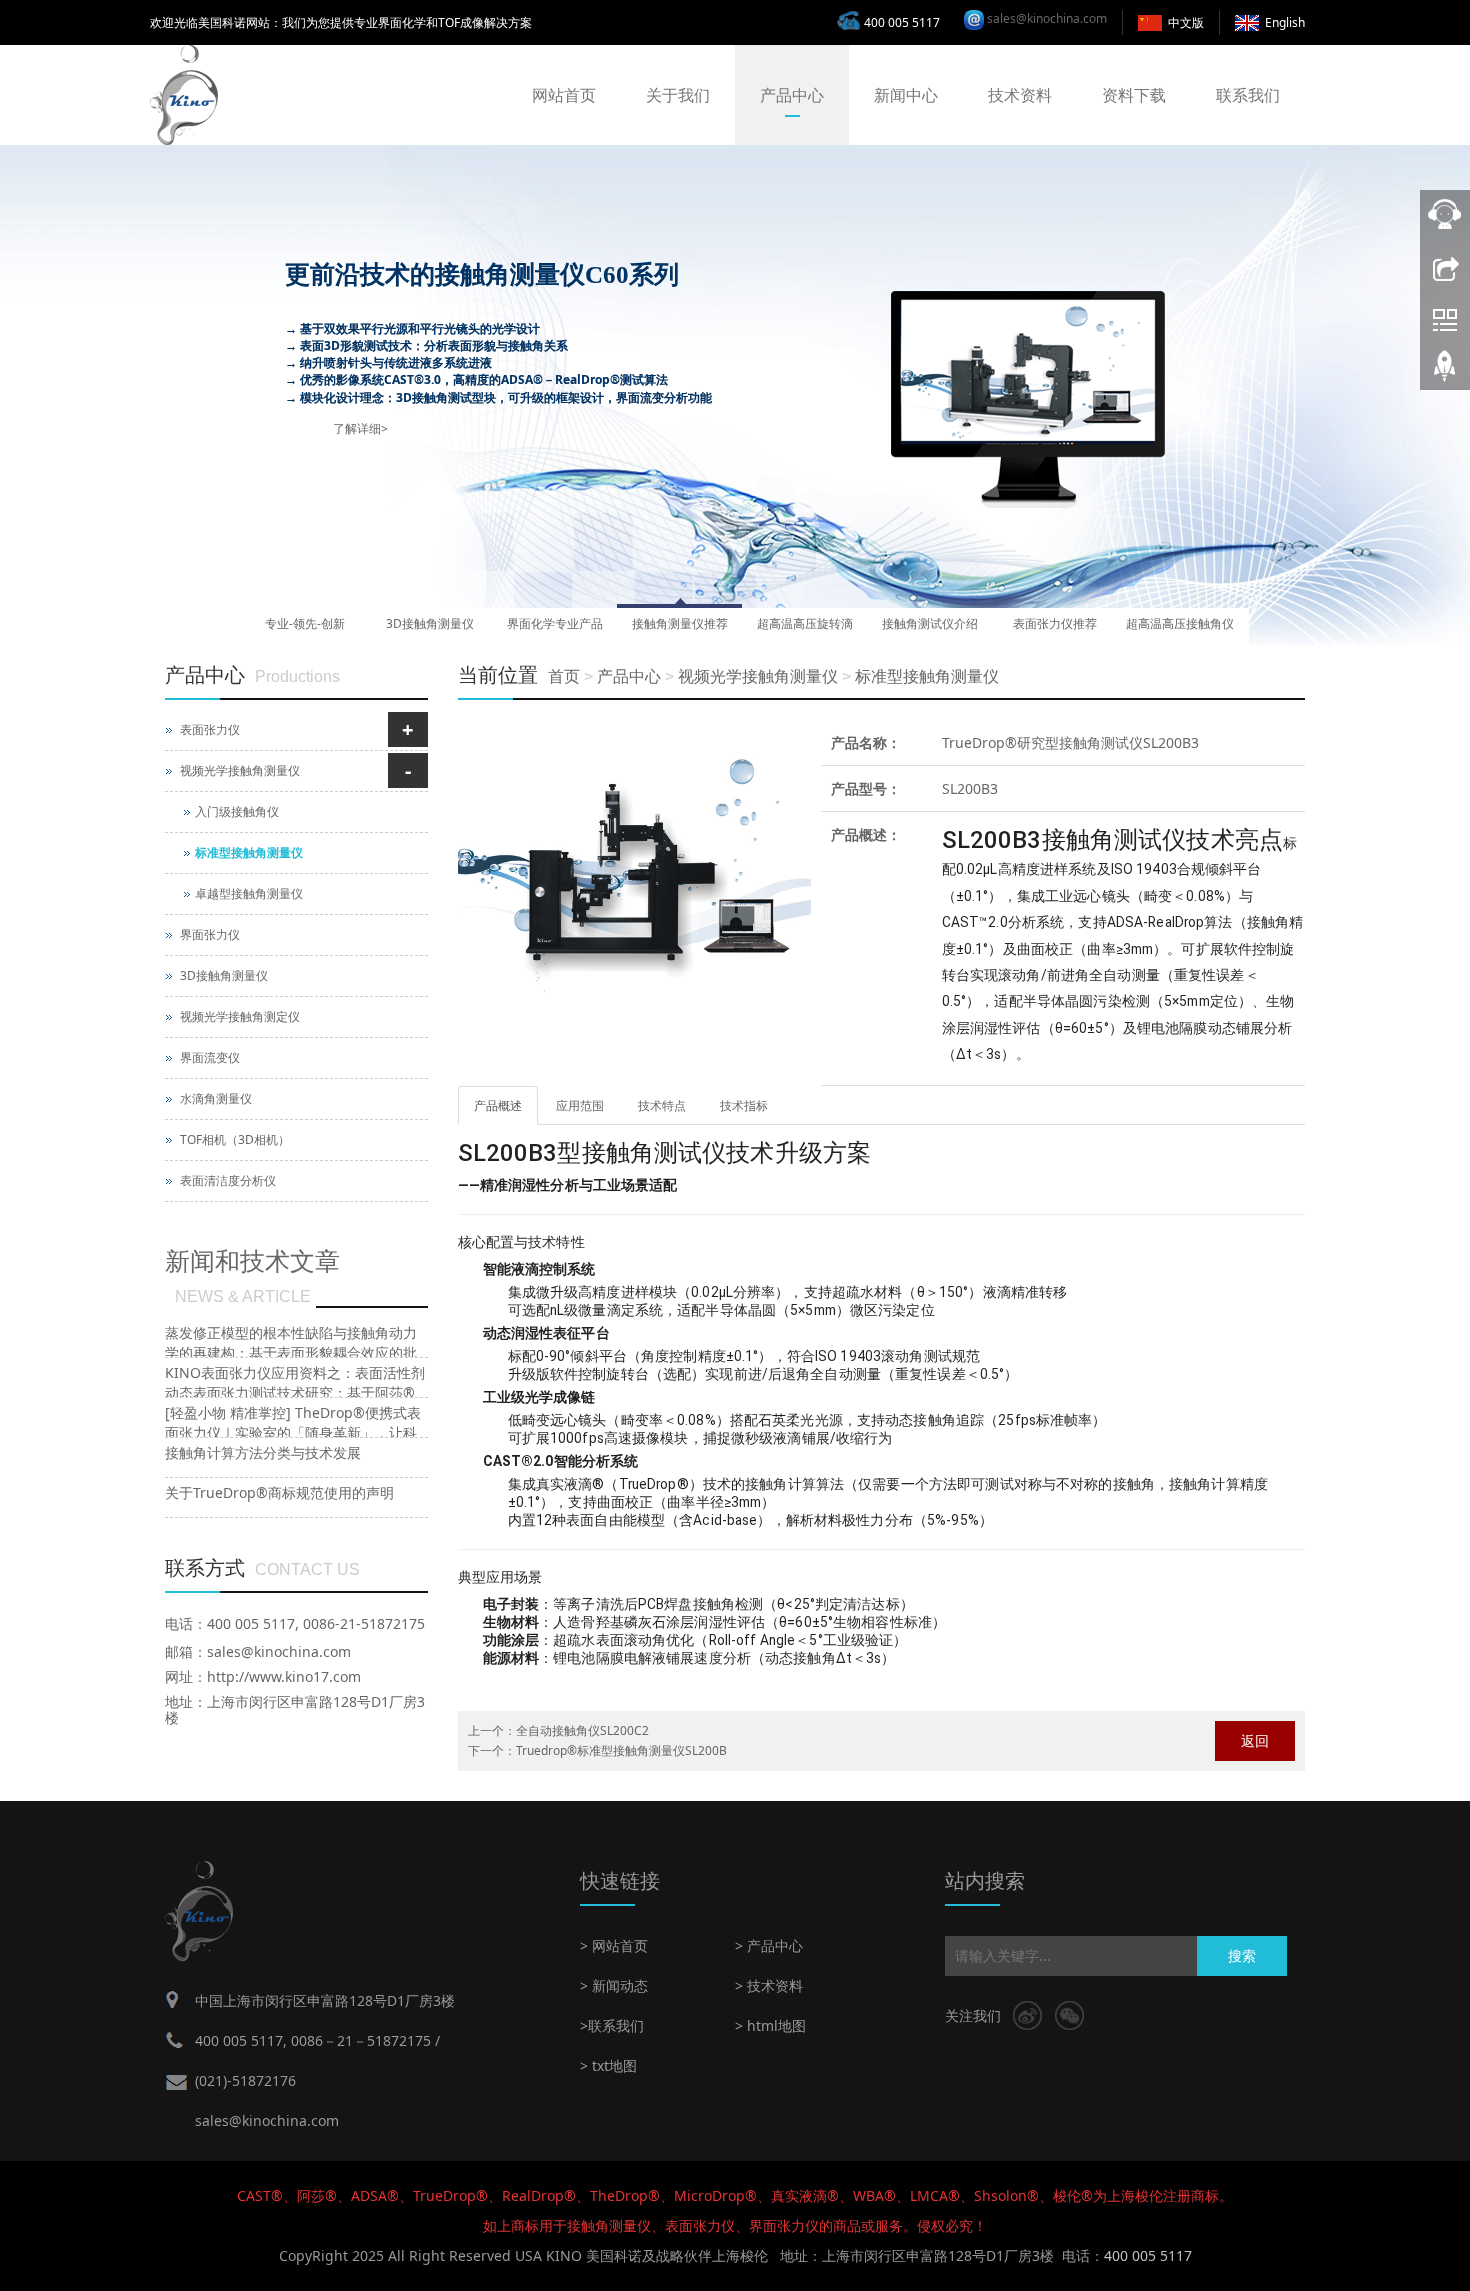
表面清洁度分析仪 (228, 1180)
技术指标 (744, 1105)
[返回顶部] (1445, 373)
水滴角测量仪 (216, 1098)
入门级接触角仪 (237, 811)
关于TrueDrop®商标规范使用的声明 (279, 1492)
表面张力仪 (210, 729)
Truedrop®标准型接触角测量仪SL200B (621, 1750)
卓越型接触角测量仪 (249, 893)
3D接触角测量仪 (224, 975)
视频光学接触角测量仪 (758, 676)
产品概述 (498, 1105)
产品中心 (792, 95)
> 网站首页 (614, 1945)
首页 (564, 676)
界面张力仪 (210, 934)
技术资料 (1020, 95)
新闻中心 (906, 95)
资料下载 (1134, 95)
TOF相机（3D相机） (235, 1139)
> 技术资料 (769, 1985)
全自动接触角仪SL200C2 (582, 1730)
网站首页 (564, 95)
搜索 (1242, 1955)
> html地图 (770, 2025)
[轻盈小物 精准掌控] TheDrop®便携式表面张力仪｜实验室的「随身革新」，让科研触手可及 (293, 1432)
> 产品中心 (769, 1945)
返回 (1255, 1740)
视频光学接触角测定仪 (240, 1016)
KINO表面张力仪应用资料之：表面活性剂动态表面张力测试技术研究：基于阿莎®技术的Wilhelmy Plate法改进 (295, 1392)
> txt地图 (608, 2065)
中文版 (1186, 22)
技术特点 (662, 1105)
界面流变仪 (210, 1057)
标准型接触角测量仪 (927, 676)
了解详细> (360, 428)
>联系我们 (612, 2025)
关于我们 (678, 95)
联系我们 (1248, 95)
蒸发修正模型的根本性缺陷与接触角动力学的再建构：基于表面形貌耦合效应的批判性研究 (291, 1352)
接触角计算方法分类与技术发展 (263, 1452)
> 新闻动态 (614, 1985)
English (1285, 22)
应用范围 (580, 1105)
